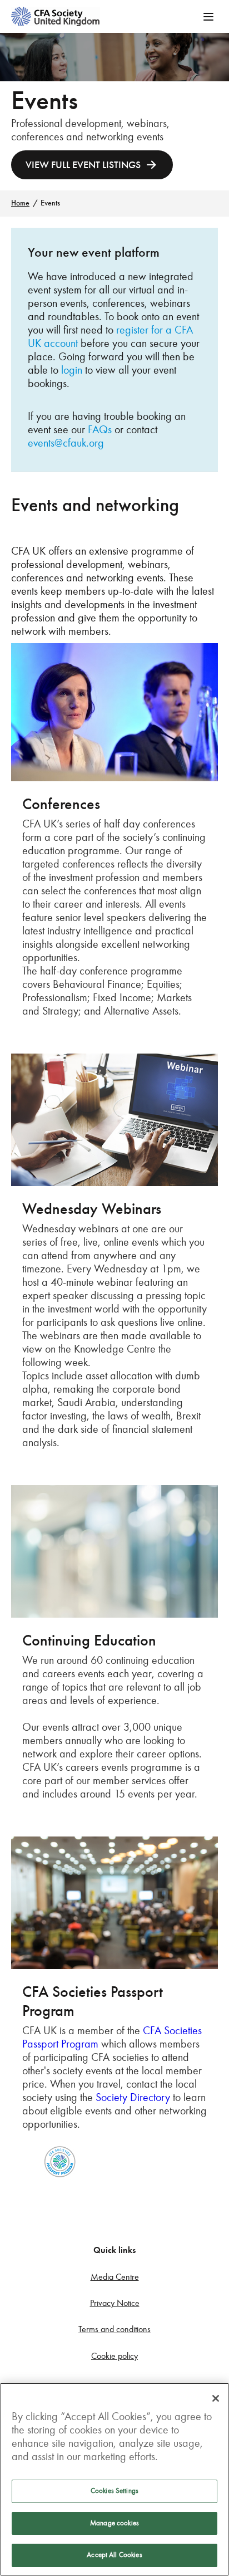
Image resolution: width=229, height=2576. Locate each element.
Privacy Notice (115, 2303)
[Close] (216, 2398)
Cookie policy (114, 2356)
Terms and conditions (114, 2329)
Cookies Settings (114, 2491)
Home (20, 203)
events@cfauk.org (66, 443)
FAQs (100, 429)
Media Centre (115, 2277)
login (72, 370)
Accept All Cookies (114, 2555)
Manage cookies (114, 2523)
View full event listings (83, 165)
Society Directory (133, 2097)
